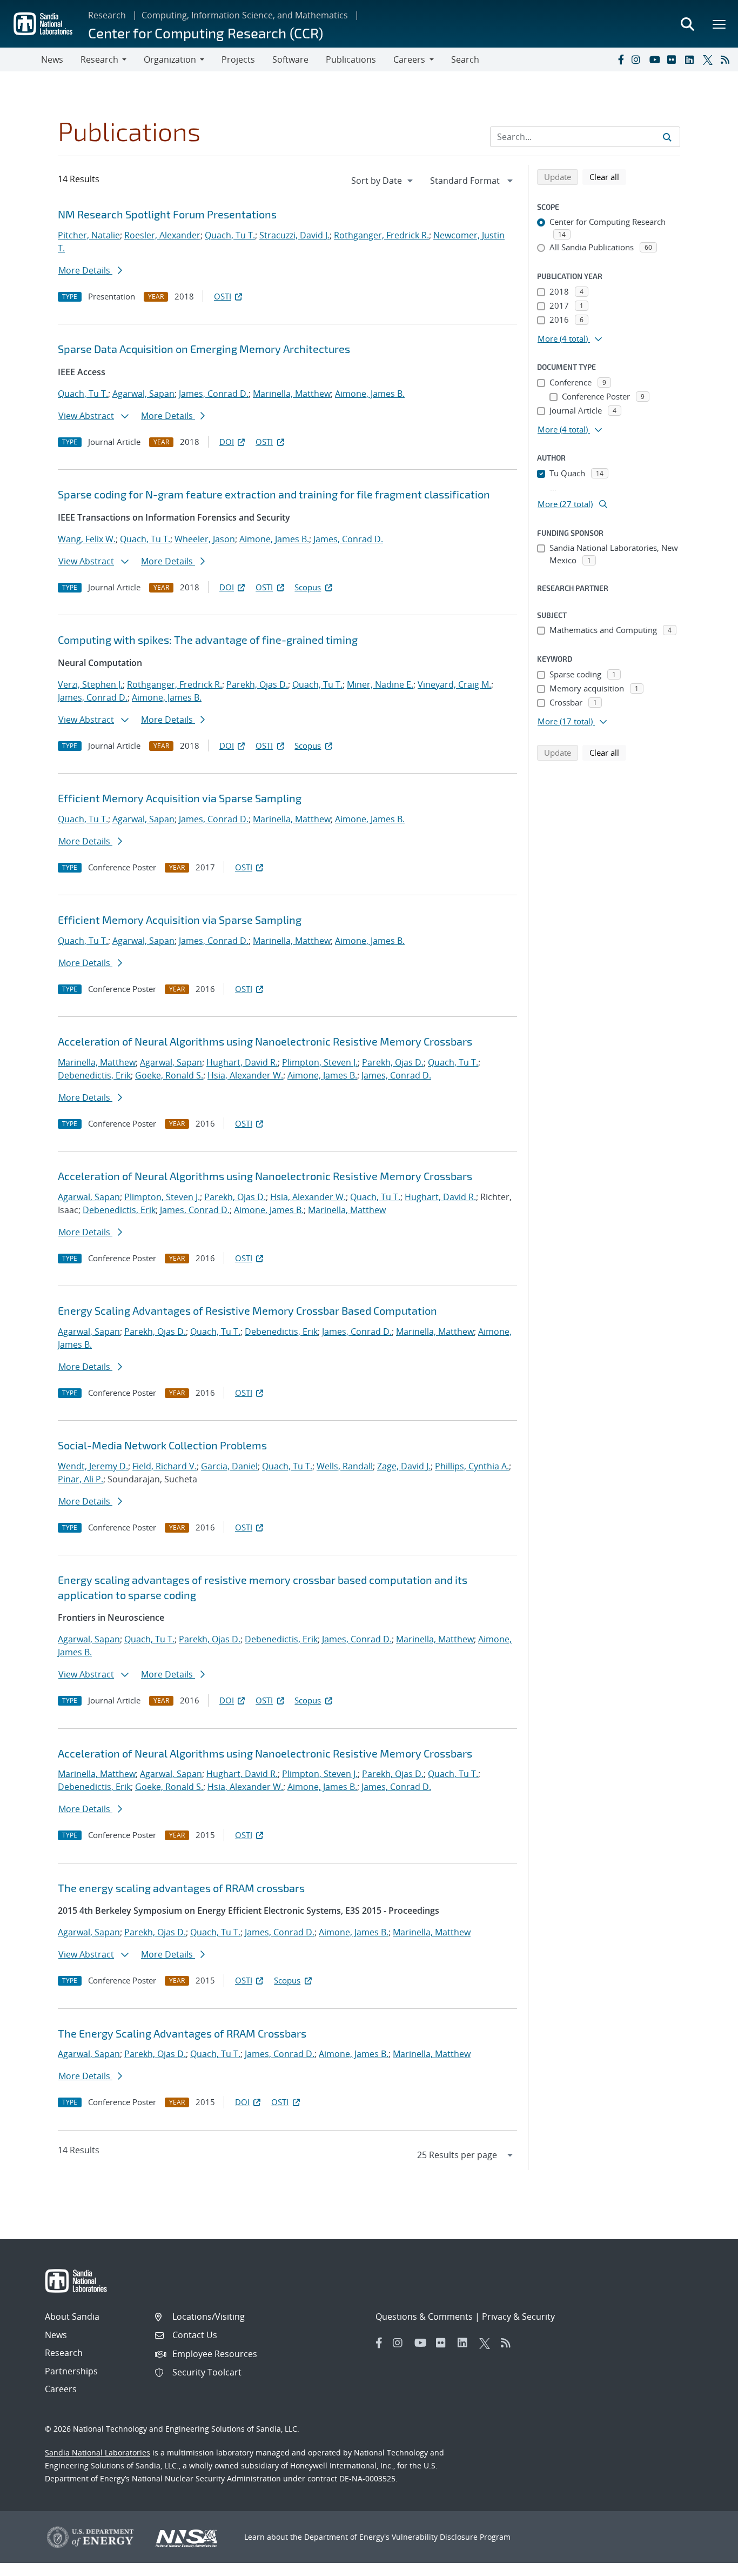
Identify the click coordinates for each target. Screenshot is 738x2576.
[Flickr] (674, 59)
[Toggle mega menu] (720, 24)
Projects (238, 59)
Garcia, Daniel (229, 1466)
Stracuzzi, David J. (294, 235)
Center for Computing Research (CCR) (206, 33)
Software (290, 59)
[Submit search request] (667, 137)
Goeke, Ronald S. (169, 1075)
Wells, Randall (345, 1466)
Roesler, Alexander (162, 235)
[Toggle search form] (687, 24)
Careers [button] (409, 59)
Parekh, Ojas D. (257, 684)
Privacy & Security (518, 2317)
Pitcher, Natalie (89, 235)
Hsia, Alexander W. (245, 1075)
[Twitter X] (709, 59)
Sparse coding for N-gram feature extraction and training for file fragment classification (274, 494)
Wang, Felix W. (87, 539)
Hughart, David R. (242, 1062)
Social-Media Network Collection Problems (162, 1445)
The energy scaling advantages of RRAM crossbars (181, 1888)
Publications (351, 59)
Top (706, 2564)
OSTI (223, 296)
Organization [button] (170, 59)
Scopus (308, 587)
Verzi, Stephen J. (90, 684)
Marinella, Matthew (292, 394)
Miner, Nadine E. (380, 684)
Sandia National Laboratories (98, 2452)
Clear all (608, 177)
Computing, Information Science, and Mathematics (245, 15)
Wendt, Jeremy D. (93, 1466)
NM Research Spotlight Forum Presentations (167, 214)
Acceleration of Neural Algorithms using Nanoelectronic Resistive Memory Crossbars (265, 1041)
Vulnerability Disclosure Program (451, 2537)
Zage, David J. (404, 1466)
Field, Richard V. (165, 1466)
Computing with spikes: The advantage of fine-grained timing (208, 640)
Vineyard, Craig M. (454, 684)
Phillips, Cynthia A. (472, 1466)
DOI (227, 442)
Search (465, 59)
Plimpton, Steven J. (320, 1062)
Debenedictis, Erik (94, 1075)
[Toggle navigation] (21, 59)
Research (107, 15)
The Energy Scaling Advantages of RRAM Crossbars (182, 2033)
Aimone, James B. (370, 394)
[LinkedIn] (692, 59)
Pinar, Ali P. (80, 1479)
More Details (85, 270)
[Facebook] (620, 59)
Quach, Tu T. (230, 235)
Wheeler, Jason (205, 539)
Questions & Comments (424, 2317)
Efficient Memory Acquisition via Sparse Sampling (180, 798)
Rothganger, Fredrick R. (381, 235)
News (52, 59)
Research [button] (99, 59)
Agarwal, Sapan (143, 394)
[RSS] (727, 59)
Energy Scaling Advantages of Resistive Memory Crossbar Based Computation (247, 1310)
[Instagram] (638, 59)
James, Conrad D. (214, 394)
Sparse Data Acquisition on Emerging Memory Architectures (204, 349)
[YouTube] (656, 59)
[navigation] (383, 181)
